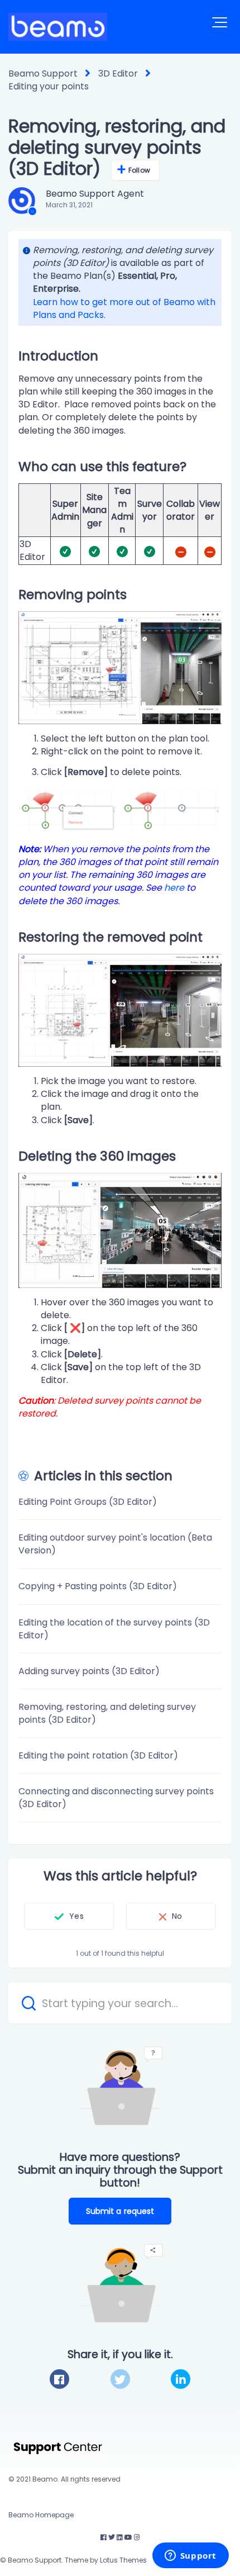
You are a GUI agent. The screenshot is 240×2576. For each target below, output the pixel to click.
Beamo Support (43, 73)
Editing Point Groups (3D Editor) (88, 1502)
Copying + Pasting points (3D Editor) (98, 1586)
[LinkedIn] (181, 2379)
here (174, 888)
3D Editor (118, 73)
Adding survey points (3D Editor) (89, 1671)
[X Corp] (120, 2379)
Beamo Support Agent (95, 194)
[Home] (58, 27)
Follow (139, 170)
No (177, 1916)
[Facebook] (59, 2379)
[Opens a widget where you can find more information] (190, 2556)
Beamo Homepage (41, 2515)
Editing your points (49, 86)
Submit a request (120, 2211)
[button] (220, 22)
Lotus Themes (123, 2560)
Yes (76, 1916)
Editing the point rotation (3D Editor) (98, 1755)
